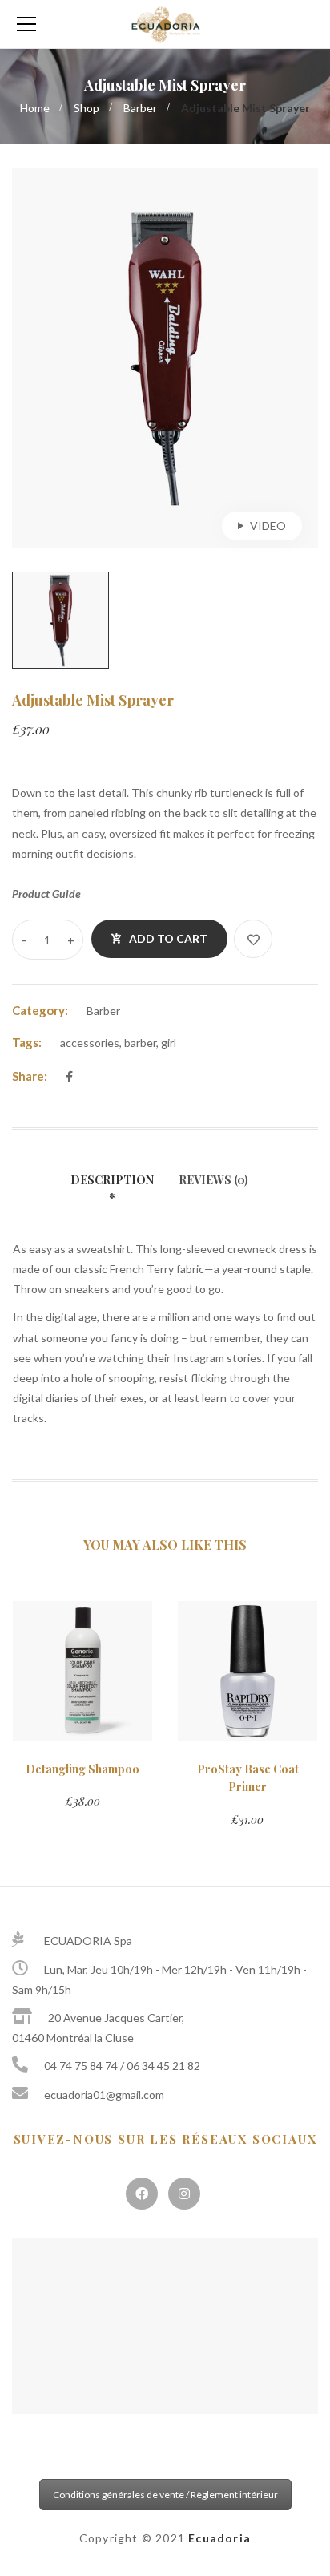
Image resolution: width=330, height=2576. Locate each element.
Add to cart (168, 938)
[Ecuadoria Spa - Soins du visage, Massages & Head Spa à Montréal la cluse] (165, 24)
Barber (140, 108)
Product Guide (46, 894)
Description (112, 1180)
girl (169, 1043)
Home (35, 108)
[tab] (118, 1190)
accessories (90, 1043)
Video (268, 526)
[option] (165, 358)
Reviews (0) (213, 1180)
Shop (87, 108)
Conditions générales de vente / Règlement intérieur (165, 2495)
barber (140, 1043)
